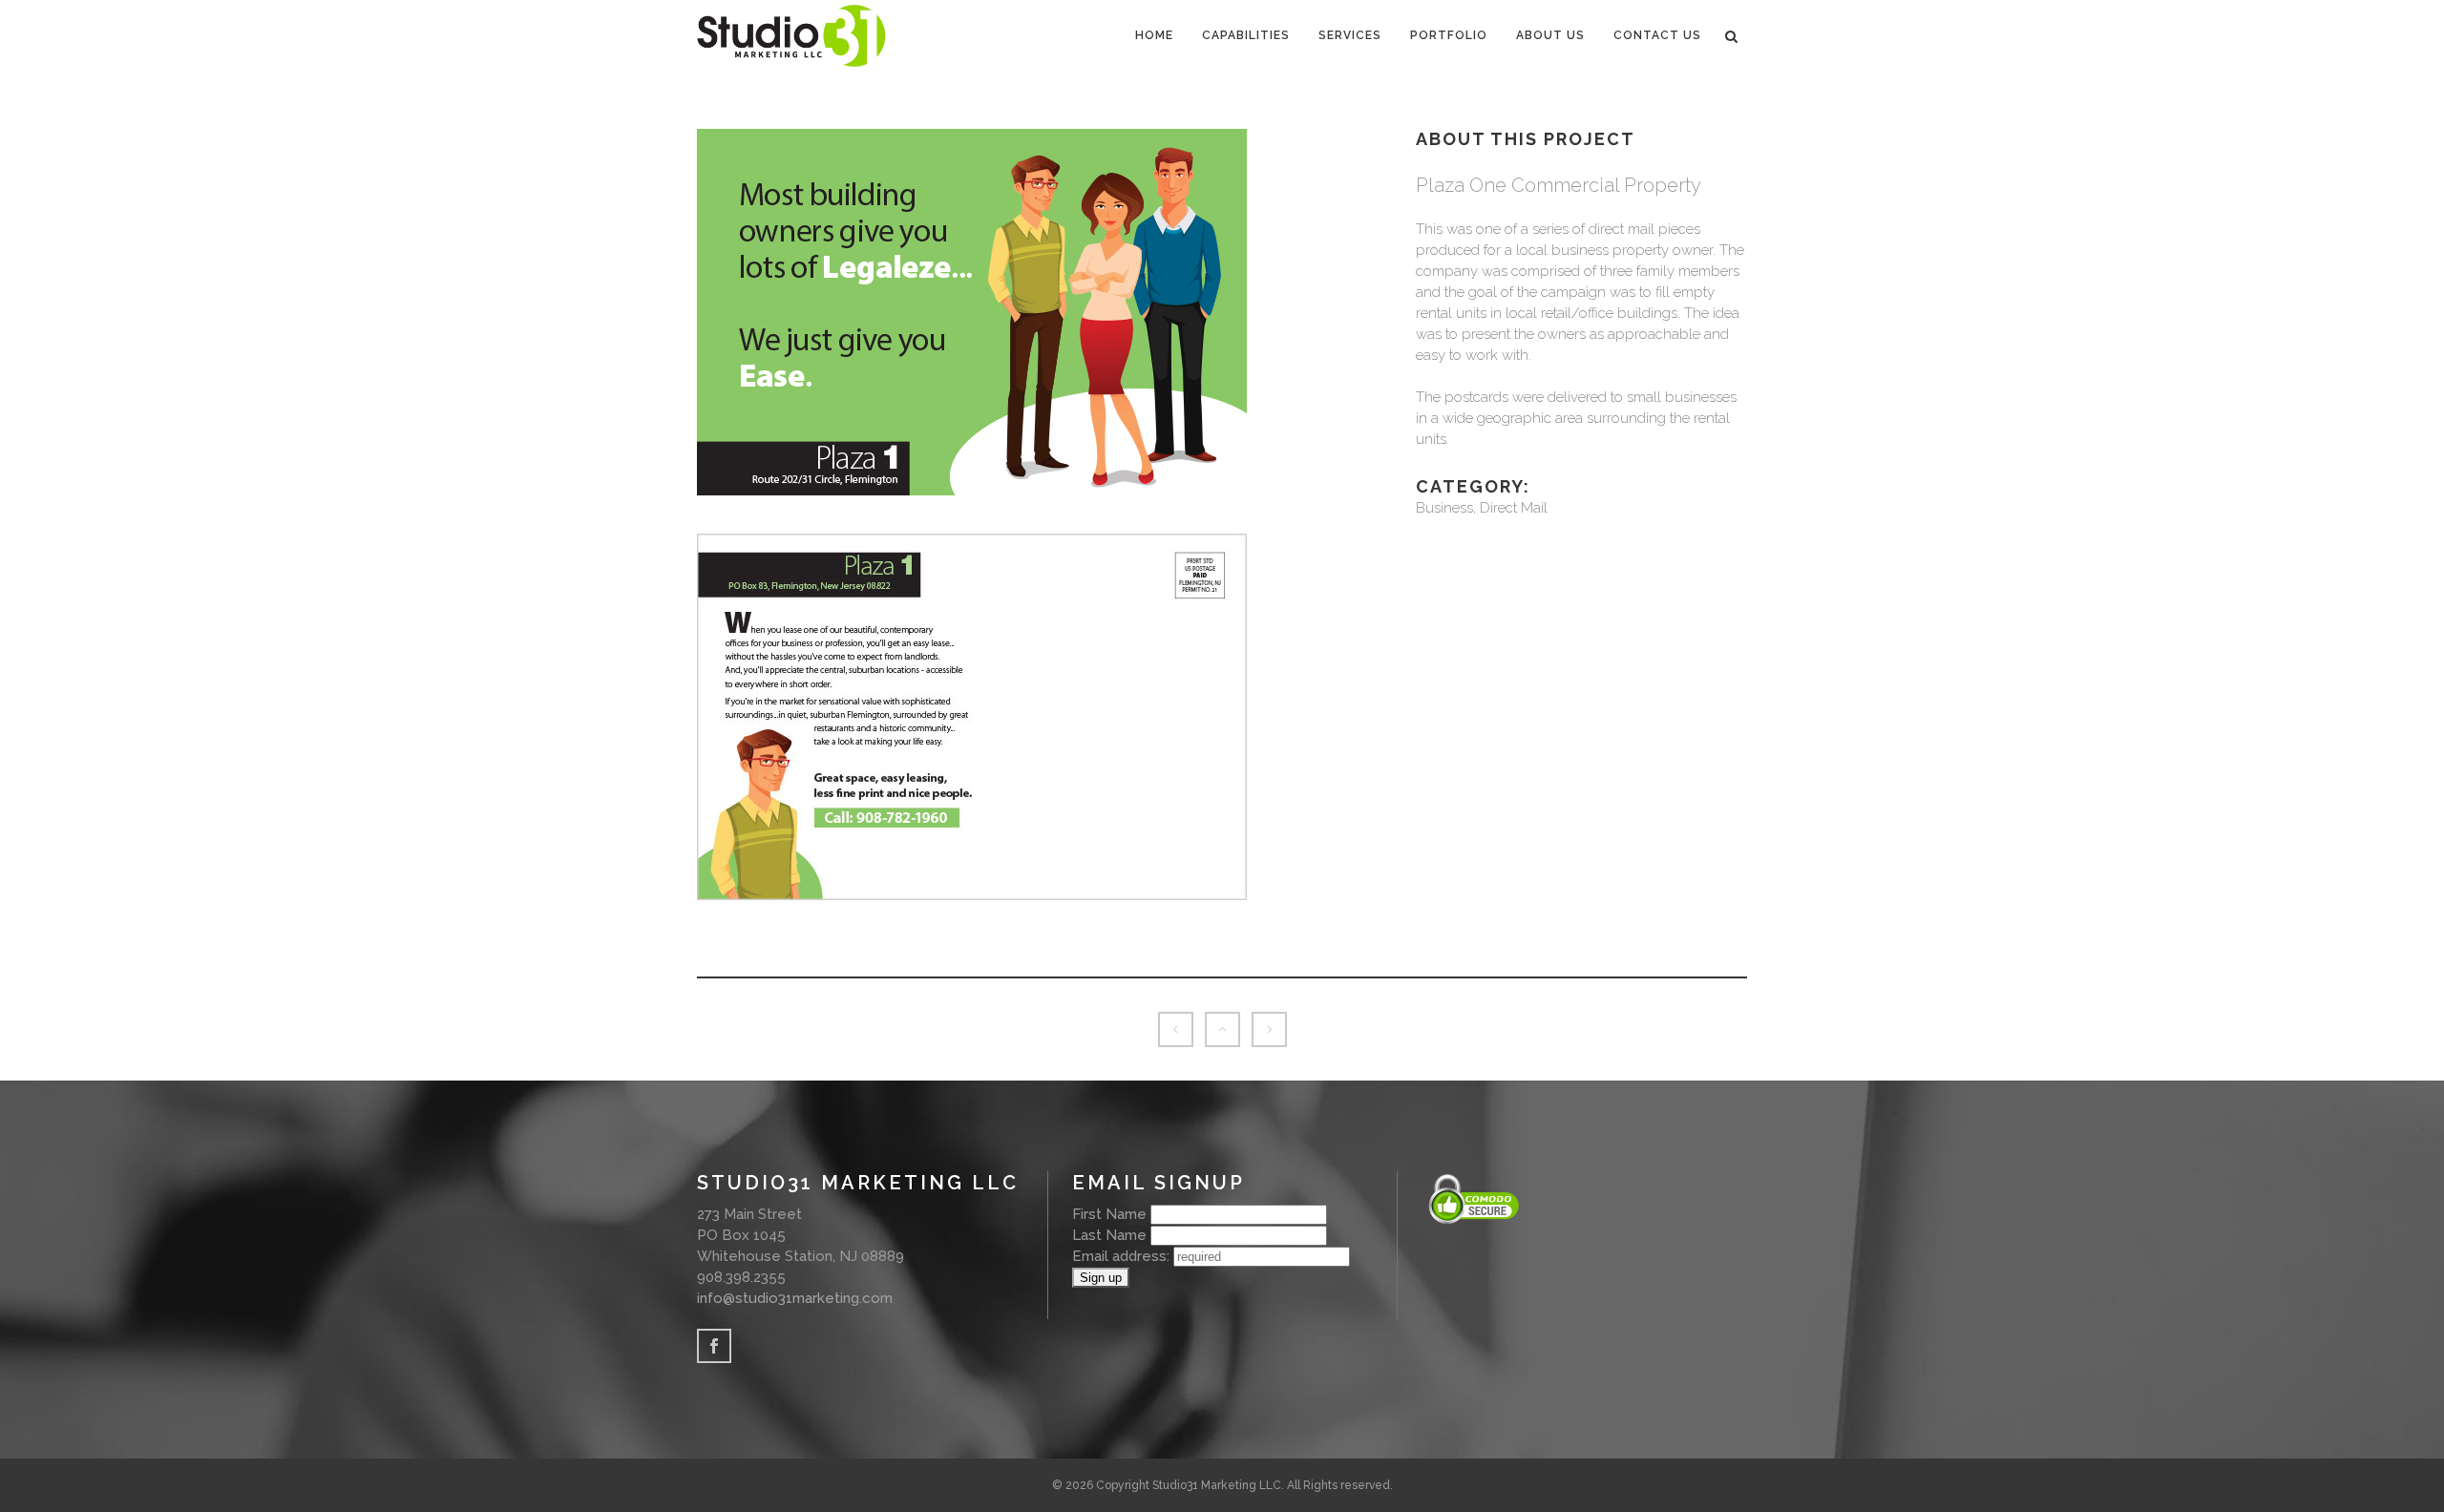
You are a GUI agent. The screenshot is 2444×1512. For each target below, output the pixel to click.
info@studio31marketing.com (795, 1298)
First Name (1109, 1214)
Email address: (1123, 1256)
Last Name (1109, 1235)
